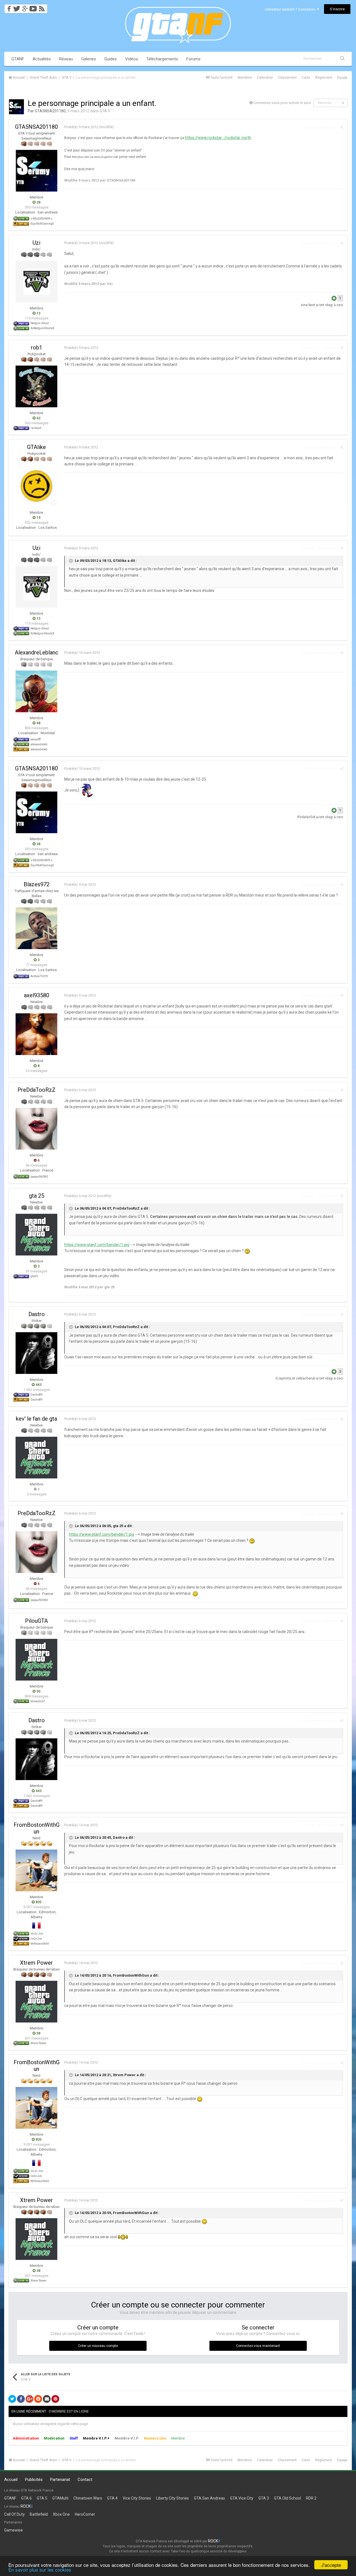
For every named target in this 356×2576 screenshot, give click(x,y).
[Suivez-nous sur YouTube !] (33, 7)
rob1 (37, 348)
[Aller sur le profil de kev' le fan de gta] (36, 1458)
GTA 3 (264, 2498)
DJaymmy (283, 1378)
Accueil (11, 2480)
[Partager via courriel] (47, 2399)
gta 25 (37, 1196)
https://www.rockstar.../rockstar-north (218, 138)
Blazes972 (37, 884)
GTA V (105, 111)
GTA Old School (287, 2498)
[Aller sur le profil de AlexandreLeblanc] (36, 691)
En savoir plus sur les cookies (40, 2569)
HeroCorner (85, 2514)
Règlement (324, 78)
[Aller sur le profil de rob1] (36, 386)
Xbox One (61, 2514)
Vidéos (132, 59)
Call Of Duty (14, 2514)
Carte (306, 78)
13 (38, 313)
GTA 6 (26, 2498)
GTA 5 (42, 2498)
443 (38, 1385)
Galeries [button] (89, 59)
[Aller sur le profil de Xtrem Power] (36, 2002)
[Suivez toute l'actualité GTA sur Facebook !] (8, 7)
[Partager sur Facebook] (21, 2399)
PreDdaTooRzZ (37, 1090)
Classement (287, 78)
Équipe (342, 78)
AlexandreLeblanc (37, 652)
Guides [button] (111, 59)
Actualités (42, 59)
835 (38, 1902)
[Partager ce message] (342, 127)
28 (38, 202)
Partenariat (60, 2480)
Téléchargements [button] (162, 59)
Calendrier (265, 78)
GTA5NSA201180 (50, 111)
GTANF (18, 59)
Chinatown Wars (88, 2498)
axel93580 (37, 995)
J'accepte (331, 2565)
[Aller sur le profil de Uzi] (36, 282)
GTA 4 (112, 2498)
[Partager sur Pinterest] (55, 2399)
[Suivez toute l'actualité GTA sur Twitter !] (17, 7)
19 (38, 518)
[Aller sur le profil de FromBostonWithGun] (36, 1870)
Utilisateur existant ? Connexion (291, 9)
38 (38, 2033)
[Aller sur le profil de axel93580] (36, 1034)
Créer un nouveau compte (98, 2346)
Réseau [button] (66, 59)
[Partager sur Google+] (29, 2399)
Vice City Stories (137, 2498)
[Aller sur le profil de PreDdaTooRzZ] (36, 1129)
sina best (308, 305)
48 (38, 723)
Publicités (34, 2480)
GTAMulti (60, 2498)
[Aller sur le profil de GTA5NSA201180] (16, 107)
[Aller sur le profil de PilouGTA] (36, 1660)
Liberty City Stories (172, 2498)
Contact (85, 2480)
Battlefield (39, 2514)
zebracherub (306, 1378)
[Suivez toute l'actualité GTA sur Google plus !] (25, 7)
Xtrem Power (36, 1963)
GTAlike (36, 447)
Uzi (36, 243)
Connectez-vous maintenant (258, 2346)
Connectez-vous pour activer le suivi (282, 103)
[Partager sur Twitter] (12, 2399)
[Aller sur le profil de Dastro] (36, 1353)
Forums (193, 59)
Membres (245, 78)
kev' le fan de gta (36, 1419)
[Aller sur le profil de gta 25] (36, 1235)
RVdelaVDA (306, 817)
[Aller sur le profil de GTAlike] (36, 486)
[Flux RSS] (43, 7)
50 (38, 1691)
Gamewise (13, 2530)
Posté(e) (81, 127)
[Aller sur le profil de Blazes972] (36, 928)
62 (38, 418)
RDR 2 (311, 2498)
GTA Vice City (242, 2498)
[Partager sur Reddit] (38, 2399)
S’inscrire (337, 9)
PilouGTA (36, 1621)
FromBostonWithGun (37, 1828)
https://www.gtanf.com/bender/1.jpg (97, 1245)
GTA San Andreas (209, 2498)
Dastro (37, 1314)
